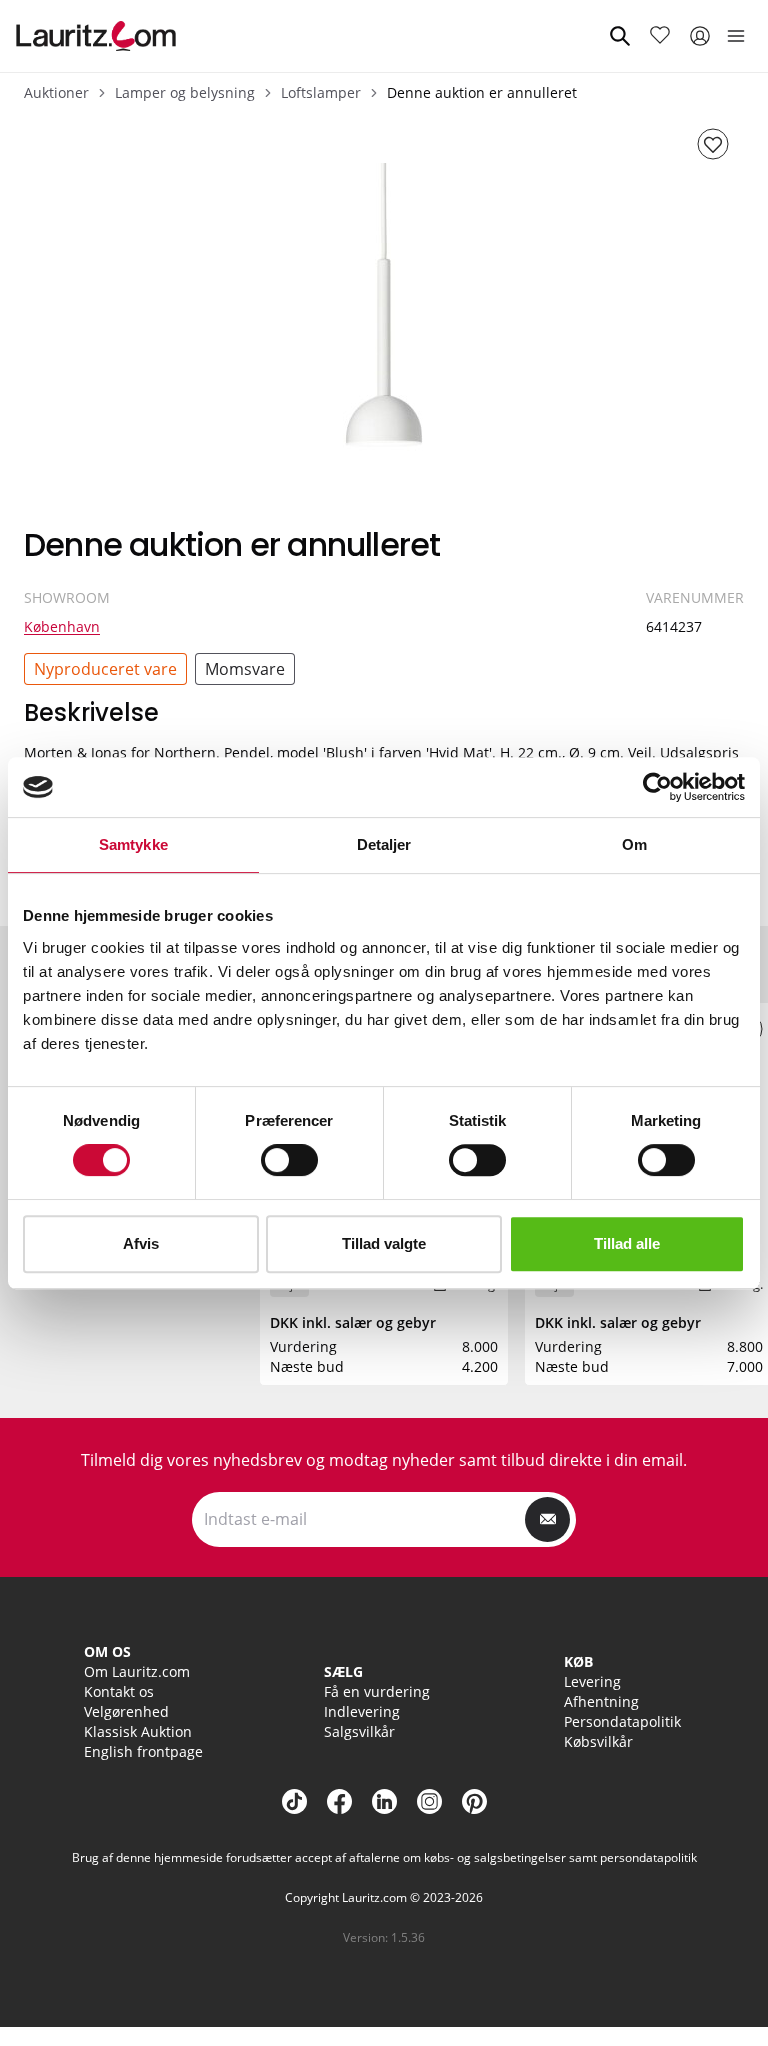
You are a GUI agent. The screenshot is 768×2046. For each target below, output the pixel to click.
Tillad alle (627, 1243)
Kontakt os (119, 1691)
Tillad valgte (384, 1243)
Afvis (141, 1243)
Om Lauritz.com (137, 1671)
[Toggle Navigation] (736, 36)
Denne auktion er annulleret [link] (482, 92)
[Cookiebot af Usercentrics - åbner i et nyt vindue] (657, 787)
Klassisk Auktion (138, 1731)
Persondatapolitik (622, 1721)
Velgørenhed (126, 1711)
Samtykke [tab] (133, 844)
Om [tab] (634, 844)
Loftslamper (321, 92)
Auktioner (56, 92)
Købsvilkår (598, 1741)
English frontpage (143, 1751)
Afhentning (601, 1701)
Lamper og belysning (185, 92)
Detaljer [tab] (384, 844)
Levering (592, 1681)
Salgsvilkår (359, 1731)
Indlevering (362, 1711)
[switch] (289, 1160)
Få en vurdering (377, 1691)
